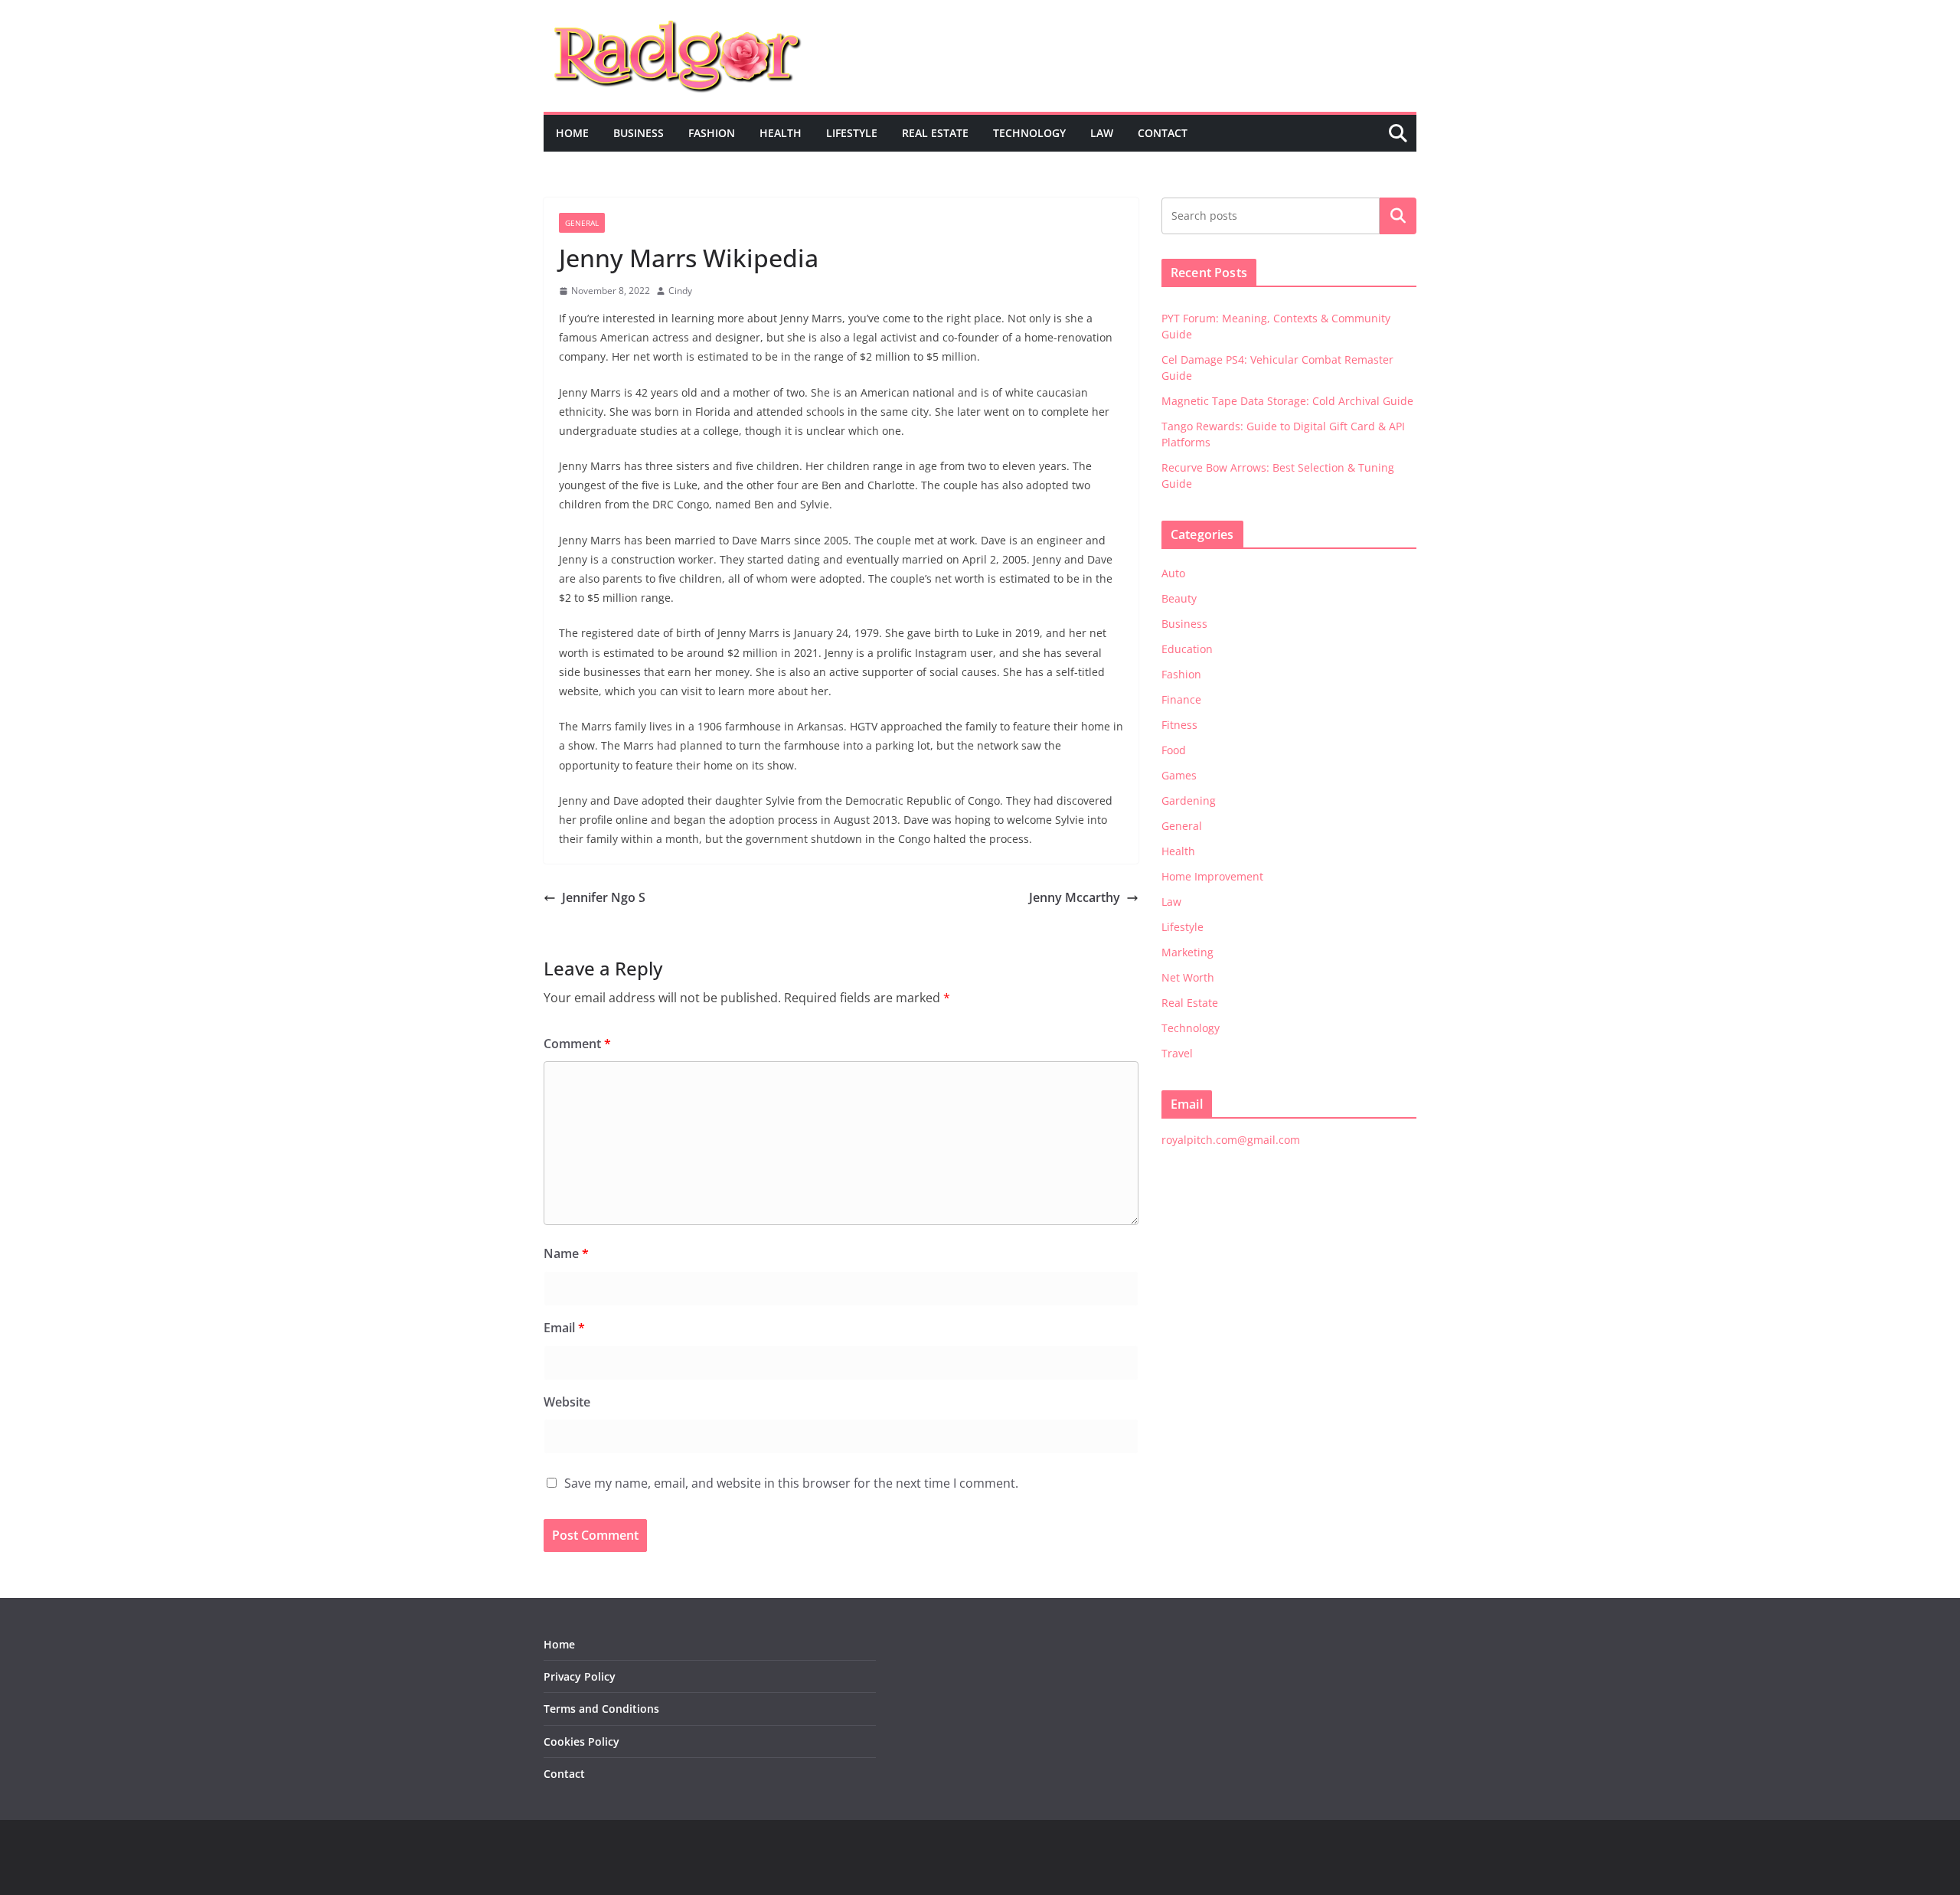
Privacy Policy (580, 1676)
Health (781, 133)
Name (566, 1253)
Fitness (1179, 725)
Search (1398, 216)
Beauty (1179, 598)
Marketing (1187, 952)
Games (1179, 775)
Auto (1173, 573)
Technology (1029, 133)
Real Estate (935, 133)
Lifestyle (852, 133)
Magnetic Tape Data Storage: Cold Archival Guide (1287, 401)
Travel (1177, 1053)
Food (1174, 750)
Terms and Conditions (601, 1709)
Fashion (712, 133)
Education (1187, 649)
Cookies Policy (581, 1741)
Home (572, 133)
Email (564, 1328)
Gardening (1189, 800)
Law (1102, 133)
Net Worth (1188, 977)
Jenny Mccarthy (1075, 897)
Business (639, 133)
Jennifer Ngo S (604, 897)
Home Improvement (1212, 876)
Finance (1181, 699)
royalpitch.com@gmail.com (1231, 1140)
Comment (577, 1044)
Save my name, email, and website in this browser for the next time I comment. (791, 1483)
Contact (1163, 133)
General (582, 223)
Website (567, 1402)
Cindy (680, 291)
